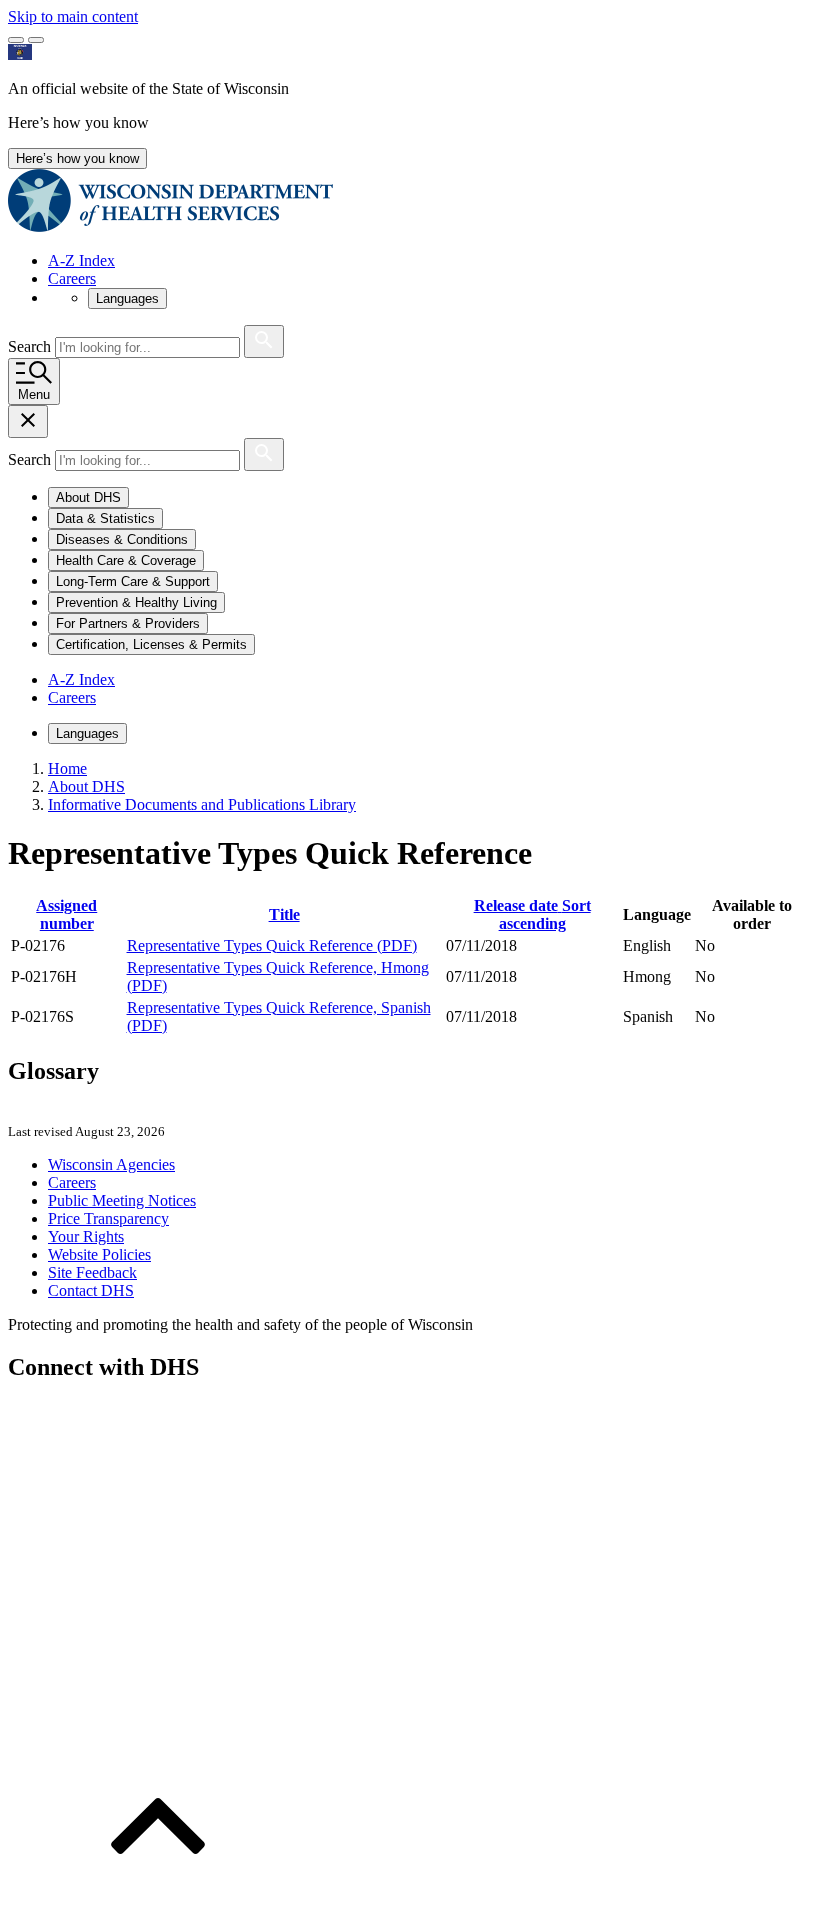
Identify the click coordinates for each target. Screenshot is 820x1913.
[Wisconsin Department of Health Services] (170, 226)
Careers (72, 278)
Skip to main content (73, 16)
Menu (34, 394)
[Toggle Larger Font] (16, 40)
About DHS (86, 786)
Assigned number (66, 914)
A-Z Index (81, 260)
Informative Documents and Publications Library (202, 804)
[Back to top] (158, 1895)
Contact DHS (91, 1290)
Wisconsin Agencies (111, 1164)
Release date (532, 914)
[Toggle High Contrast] (36, 40)
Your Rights (86, 1236)
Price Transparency (108, 1218)
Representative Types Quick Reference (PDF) (272, 945)
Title (284, 914)
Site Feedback (92, 1272)
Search (31, 346)
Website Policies (99, 1254)
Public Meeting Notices (122, 1200)
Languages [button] (127, 298)
